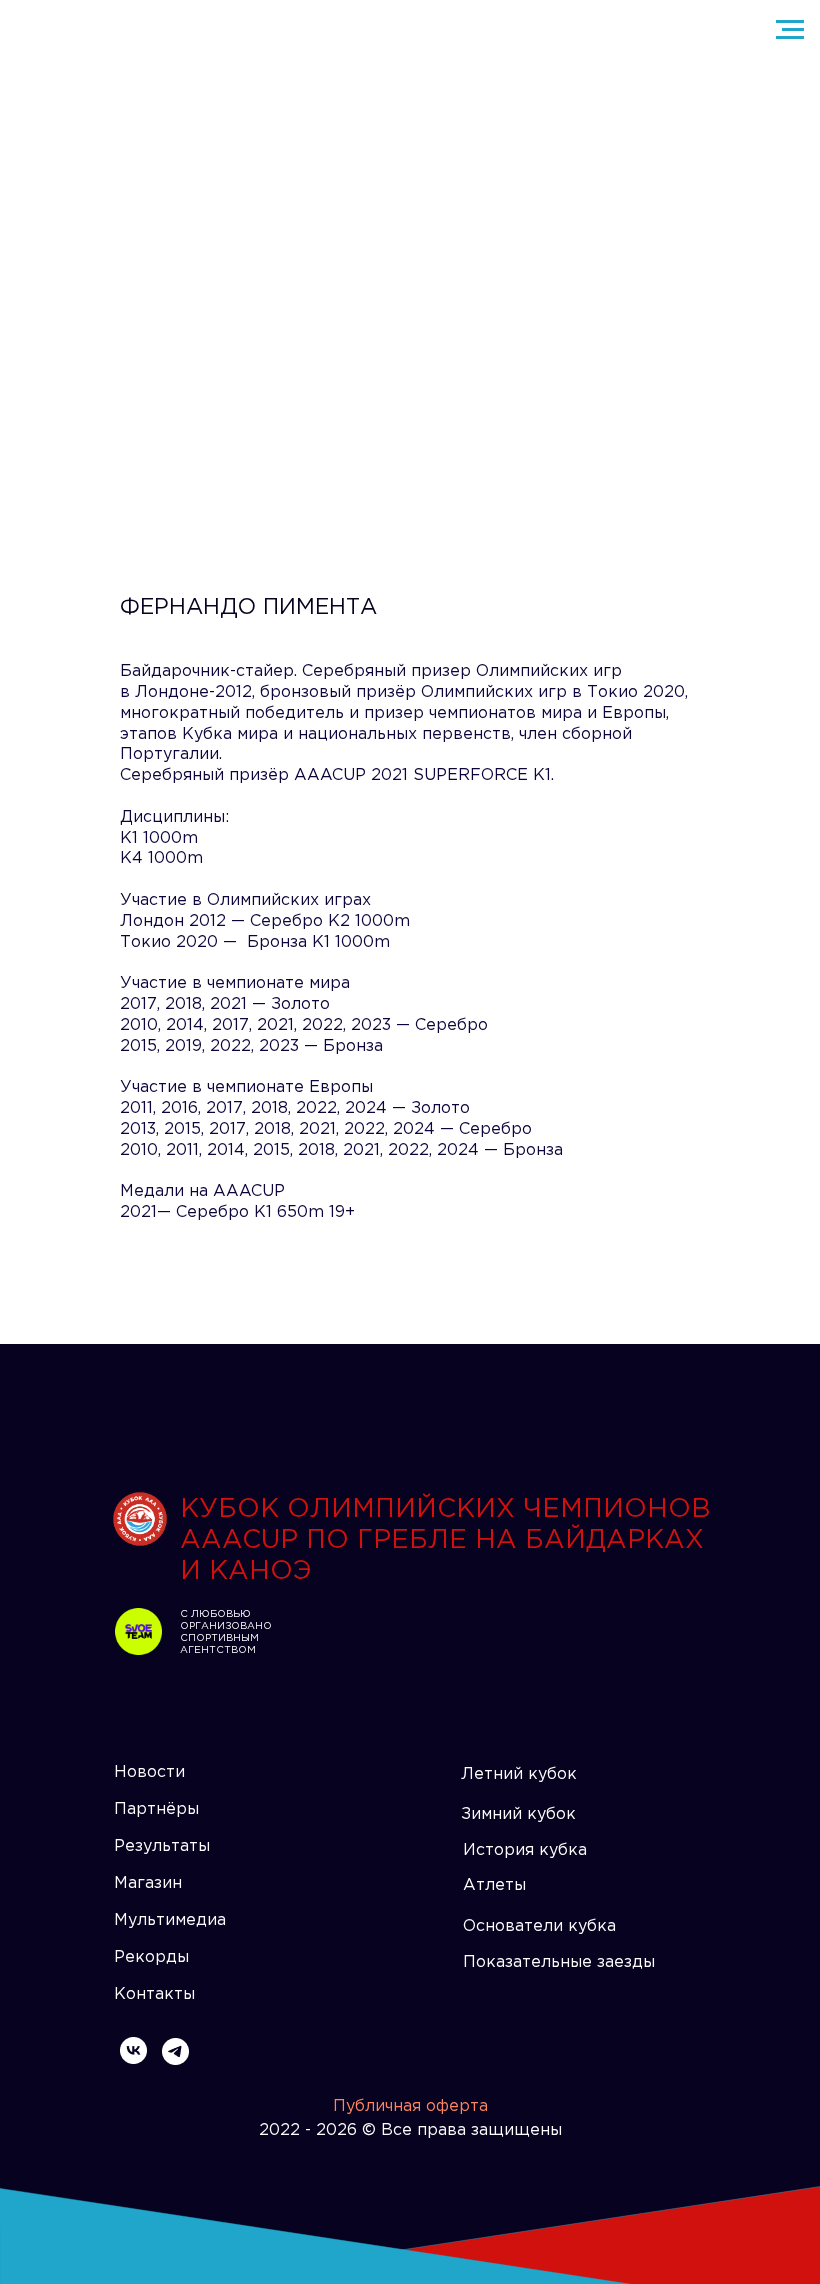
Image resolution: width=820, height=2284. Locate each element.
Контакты (154, 1994)
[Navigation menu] (790, 30)
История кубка (525, 1850)
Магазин (148, 1883)
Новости (149, 1772)
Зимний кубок (518, 1814)
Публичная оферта (410, 2106)
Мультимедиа (170, 1920)
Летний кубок (519, 1774)
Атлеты (494, 1885)
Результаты (162, 1846)
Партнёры (156, 1809)
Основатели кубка (539, 1926)
